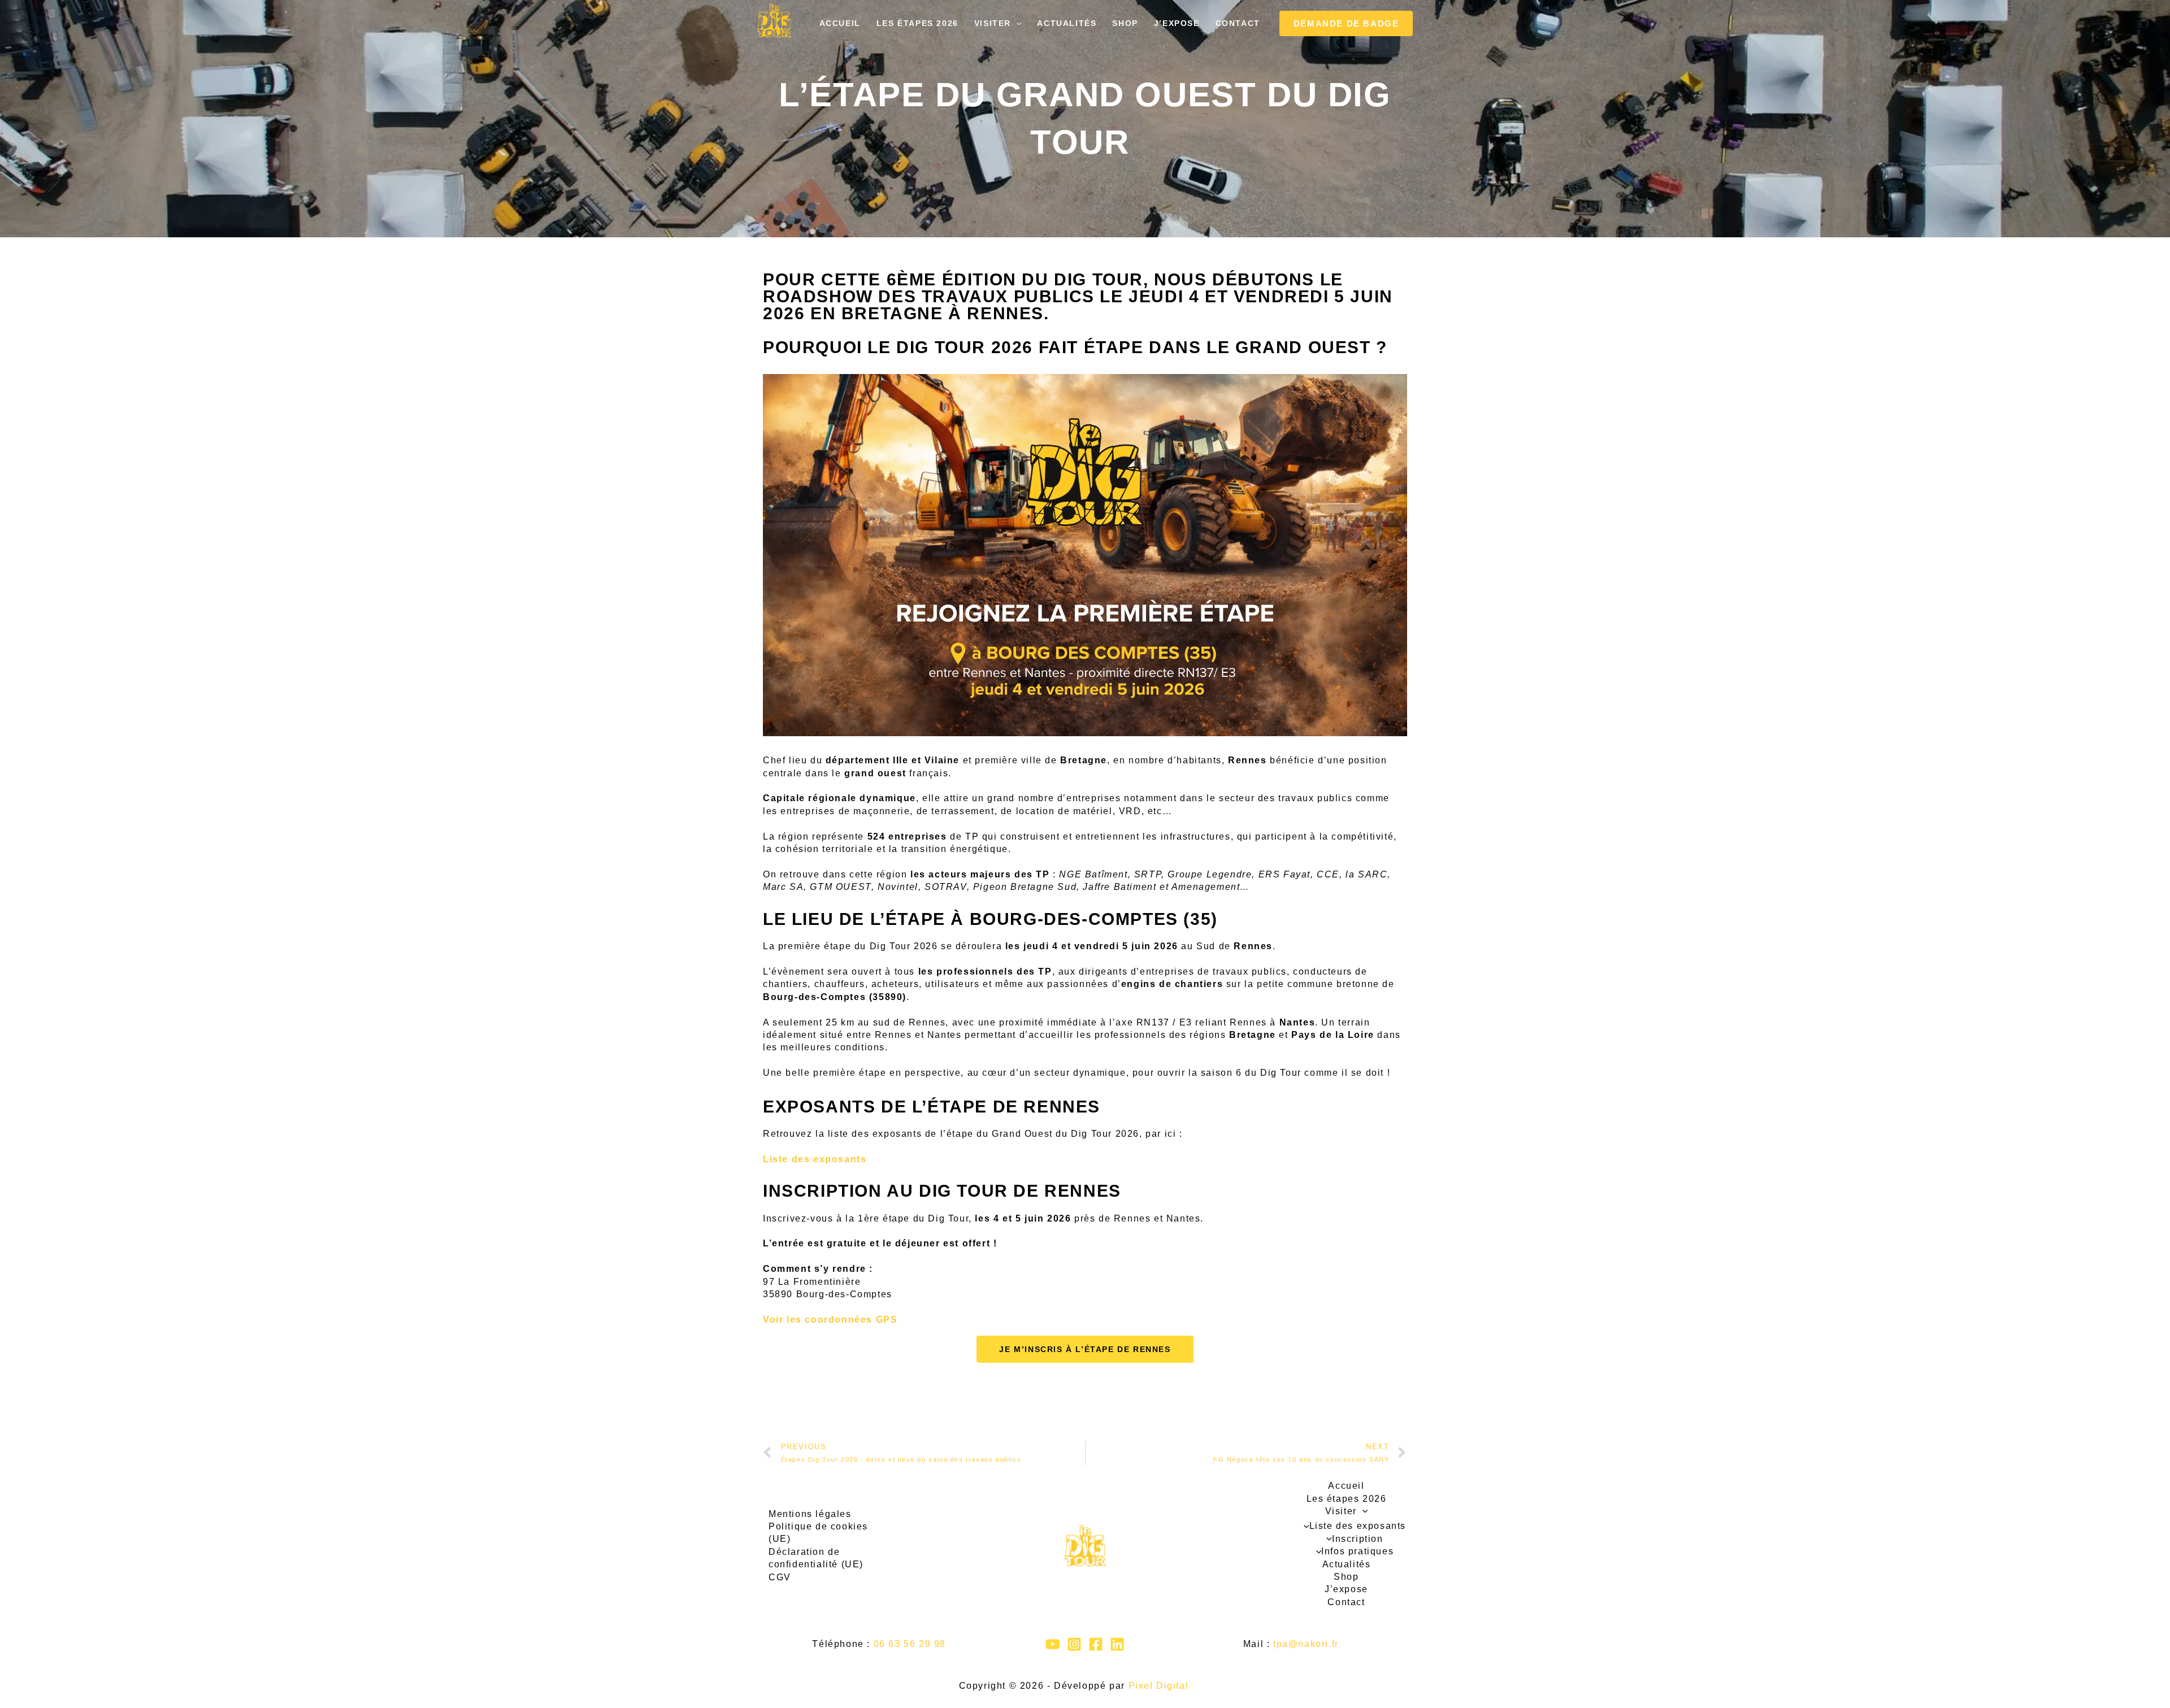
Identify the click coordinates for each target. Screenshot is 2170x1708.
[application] (1016, 23)
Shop (1125, 23)
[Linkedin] (1117, 1644)
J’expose (1177, 23)
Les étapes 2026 (917, 23)
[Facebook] (1096, 1644)
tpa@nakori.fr (1306, 1644)
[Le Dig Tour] (774, 20)
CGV (780, 1577)
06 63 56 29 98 (910, 1644)
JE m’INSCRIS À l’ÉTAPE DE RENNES (1085, 1349)
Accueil (840, 23)
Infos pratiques (1357, 1551)
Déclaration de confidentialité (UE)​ (816, 1558)
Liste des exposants (815, 1159)
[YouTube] (1053, 1644)
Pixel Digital (1159, 1686)
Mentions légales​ (810, 1514)
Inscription (1357, 1539)
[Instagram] (1074, 1644)
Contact (1238, 23)
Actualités (1067, 23)
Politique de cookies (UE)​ (818, 1533)
